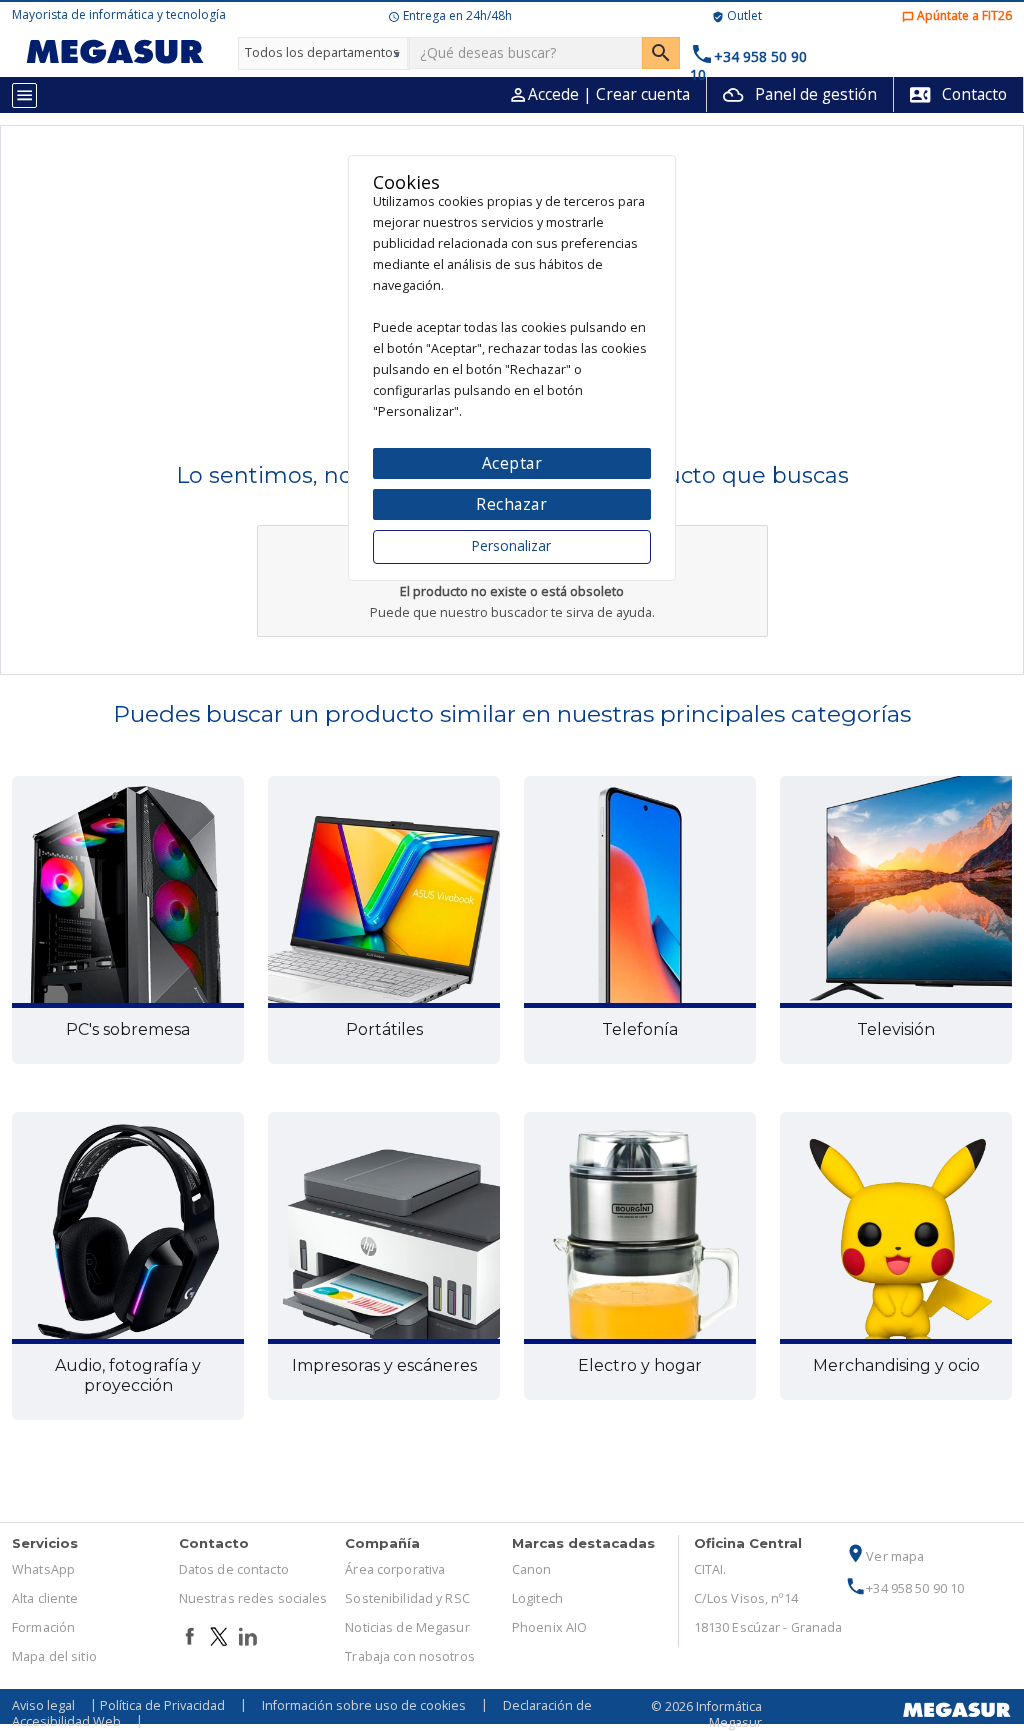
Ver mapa (884, 1556)
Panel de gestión (800, 94)
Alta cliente (45, 1598)
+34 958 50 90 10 (904, 1588)
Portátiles (384, 1029)
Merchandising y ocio (896, 1365)
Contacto (958, 94)
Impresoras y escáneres (384, 1365)
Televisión (896, 1029)
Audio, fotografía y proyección (128, 1375)
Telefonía (640, 1029)
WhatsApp (43, 1569)
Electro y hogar (640, 1365)
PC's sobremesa (128, 1029)
